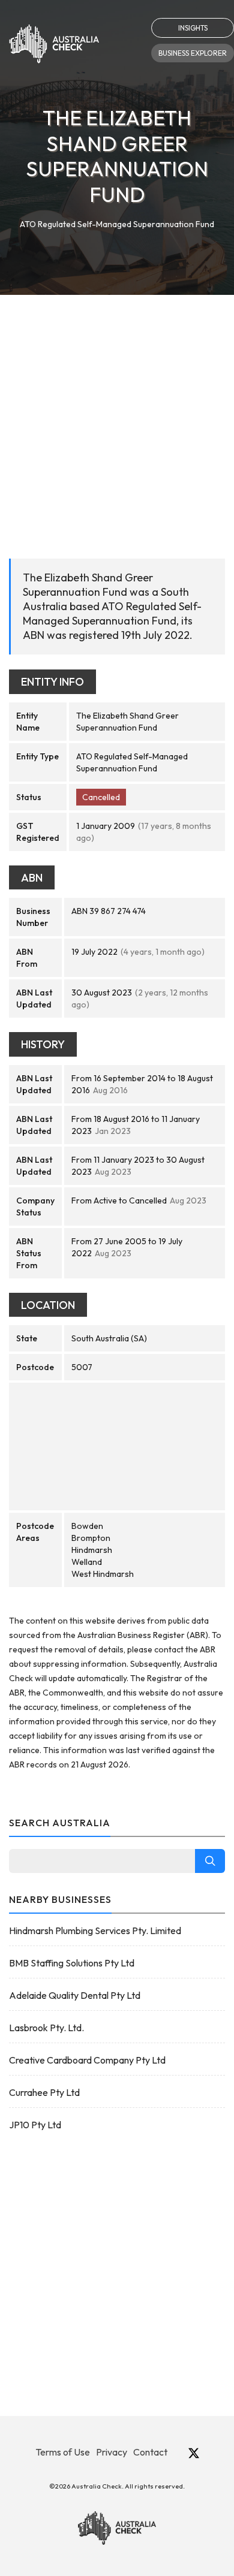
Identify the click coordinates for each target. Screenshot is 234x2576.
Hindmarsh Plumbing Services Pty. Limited (95, 1931)
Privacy (112, 2452)
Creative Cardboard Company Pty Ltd (87, 2060)
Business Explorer (193, 53)
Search (210, 1861)
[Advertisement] (117, 418)
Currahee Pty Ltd (44, 2092)
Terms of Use (63, 2452)
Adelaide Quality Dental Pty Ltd (75, 1995)
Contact (150, 2452)
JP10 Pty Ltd (35, 2125)
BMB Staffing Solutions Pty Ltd (72, 1963)
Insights (193, 28)
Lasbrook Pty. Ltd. (46, 2028)
